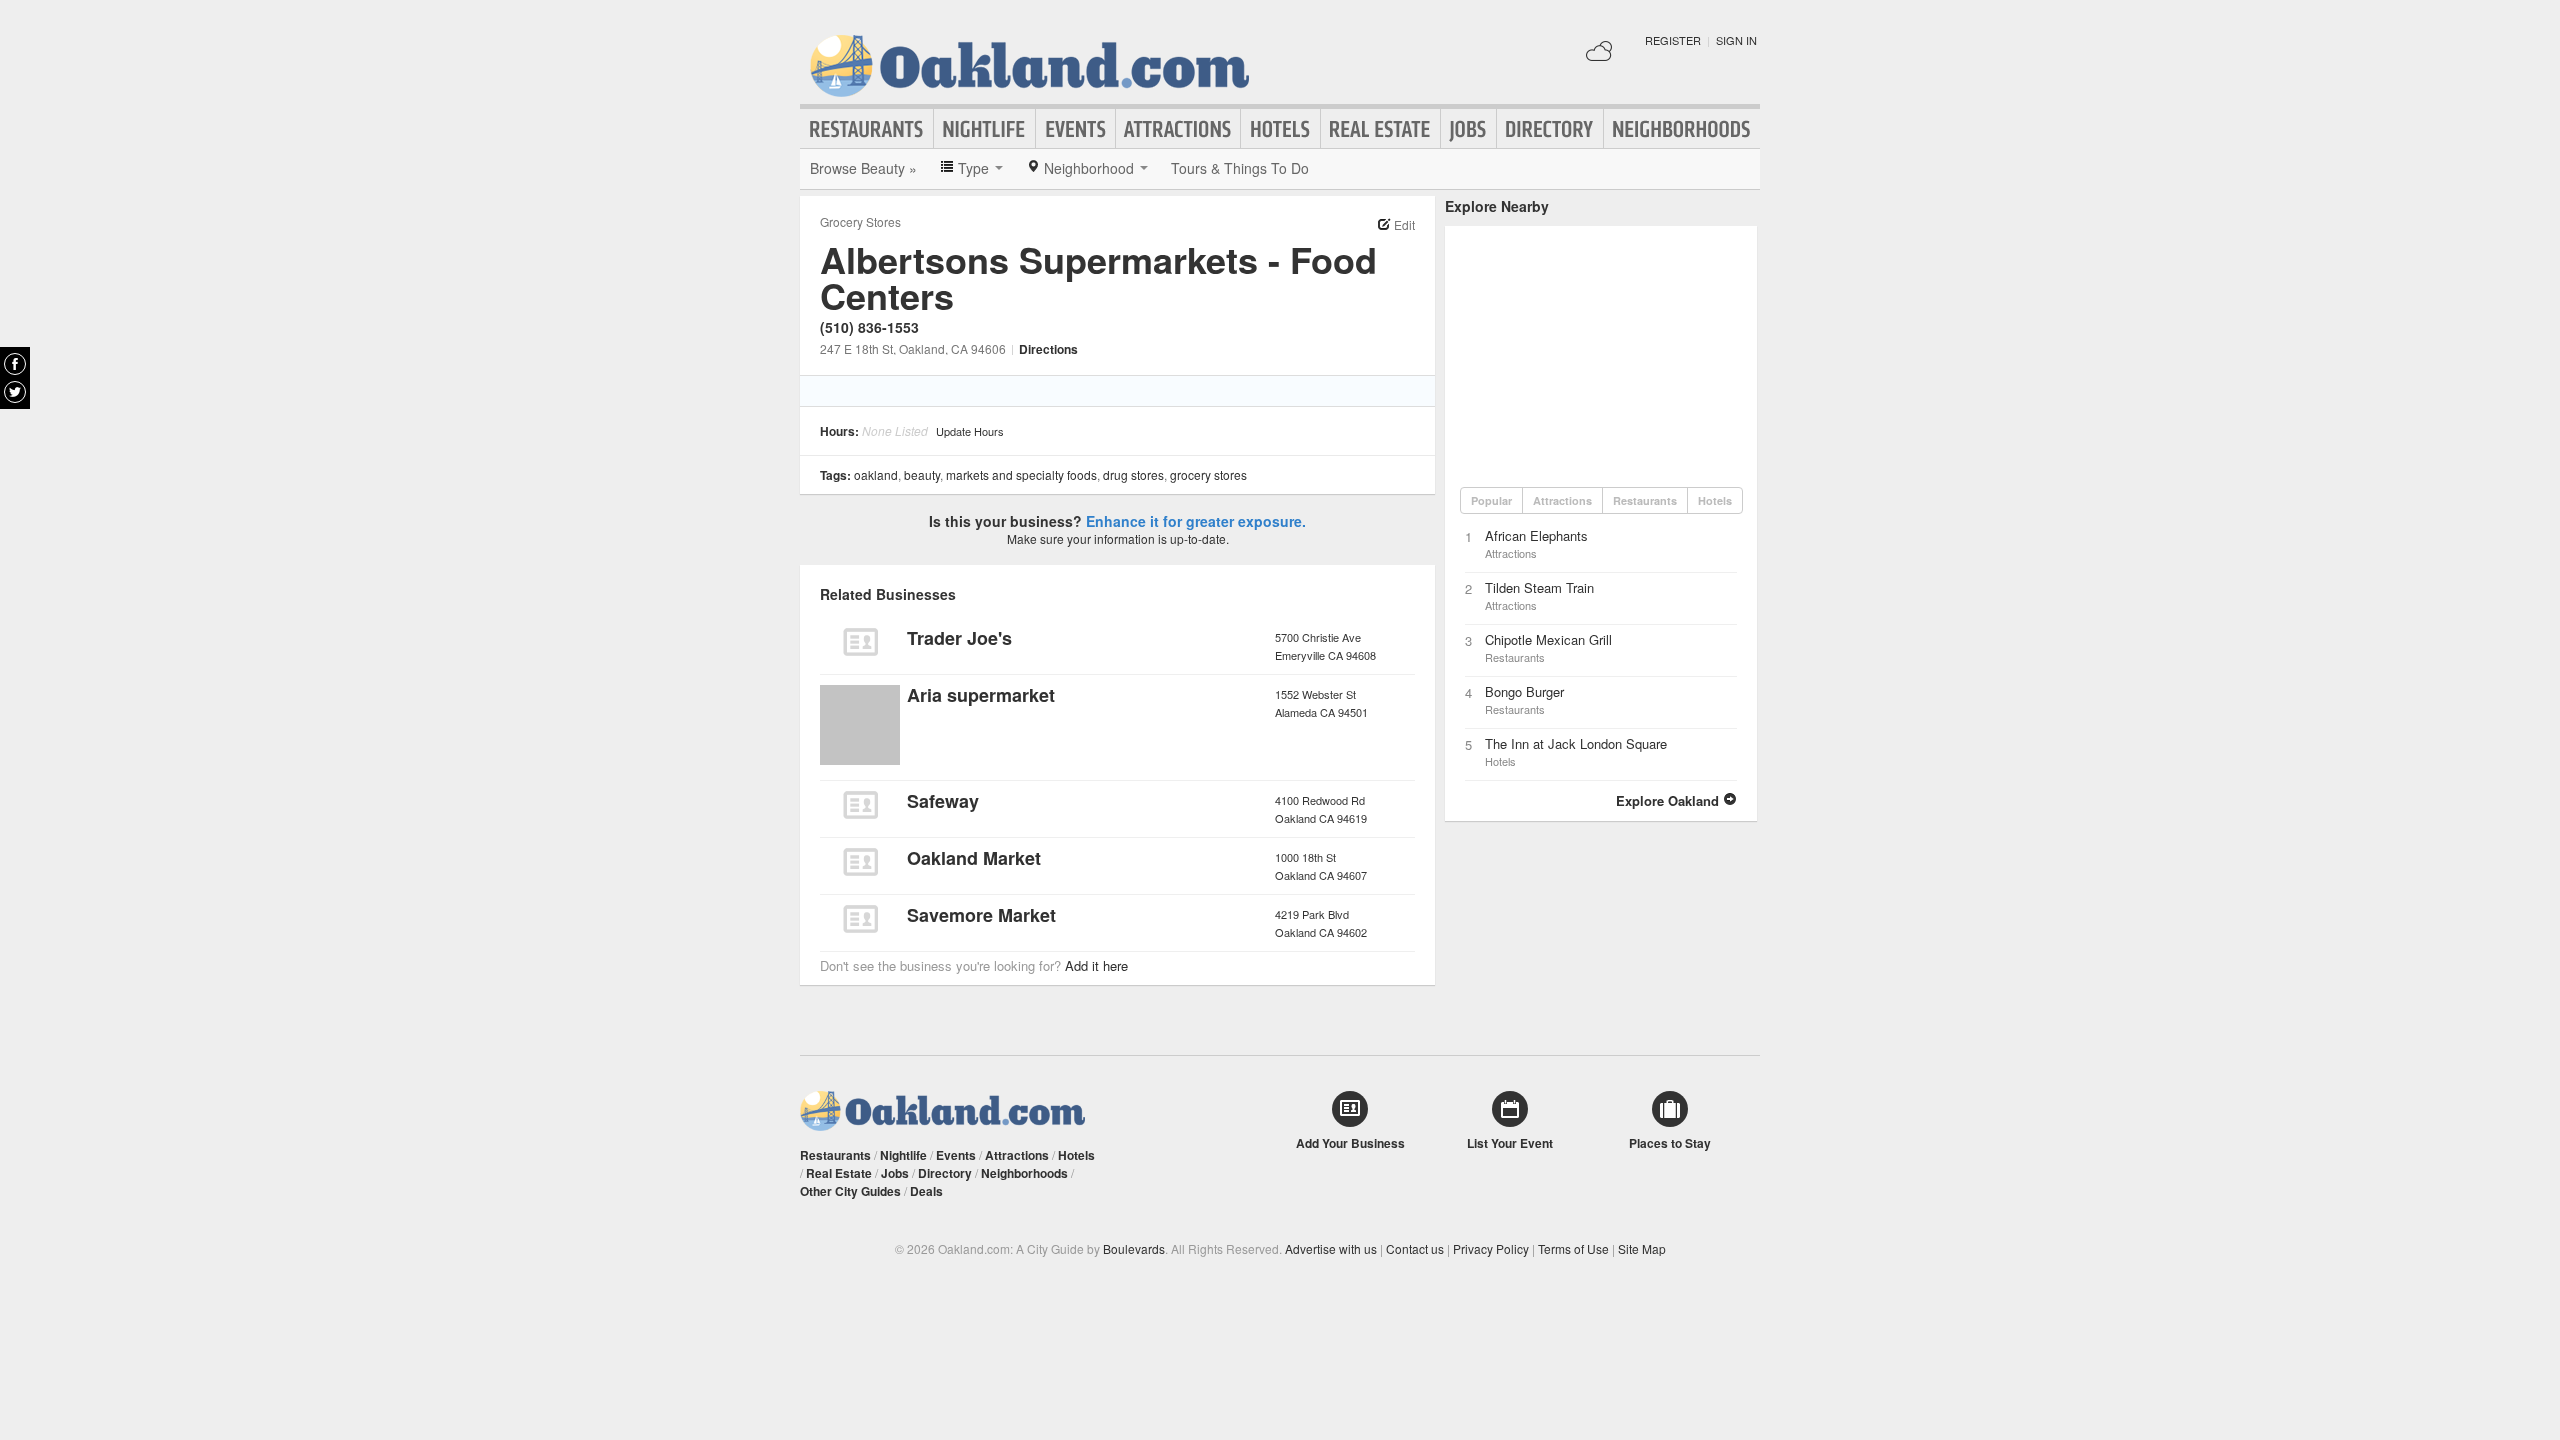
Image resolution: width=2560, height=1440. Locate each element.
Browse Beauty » (863, 168)
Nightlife (984, 129)
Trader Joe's (959, 638)
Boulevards (1134, 1248)
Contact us (1415, 1248)
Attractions (1178, 129)
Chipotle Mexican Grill (1548, 639)
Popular (1491, 500)
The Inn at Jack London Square (1576, 743)
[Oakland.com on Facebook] (15, 364)
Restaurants (867, 129)
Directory (1550, 129)
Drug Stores (1133, 474)
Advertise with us (1331, 1248)
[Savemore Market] (860, 919)
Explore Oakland (1669, 800)
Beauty (922, 474)
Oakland (876, 474)
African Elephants (1536, 535)
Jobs (1468, 129)
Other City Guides (850, 1191)
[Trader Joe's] (860, 642)
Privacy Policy (1491, 1248)
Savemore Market (981, 915)
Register (1673, 40)
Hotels (1280, 129)
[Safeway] (860, 805)
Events (1075, 129)
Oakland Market (974, 858)
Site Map (1642, 1248)
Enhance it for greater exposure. (1196, 521)
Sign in (1736, 40)
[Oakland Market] (860, 862)
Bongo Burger (1524, 691)
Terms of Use (1573, 1248)
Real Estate (1380, 129)
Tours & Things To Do (1240, 168)
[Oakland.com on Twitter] (15, 392)
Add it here (1096, 965)
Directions (1048, 349)
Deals (926, 1191)
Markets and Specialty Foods (1021, 474)
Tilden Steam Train (1539, 587)
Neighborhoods (1682, 129)
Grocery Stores (860, 221)
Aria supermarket (981, 695)
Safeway (943, 801)
